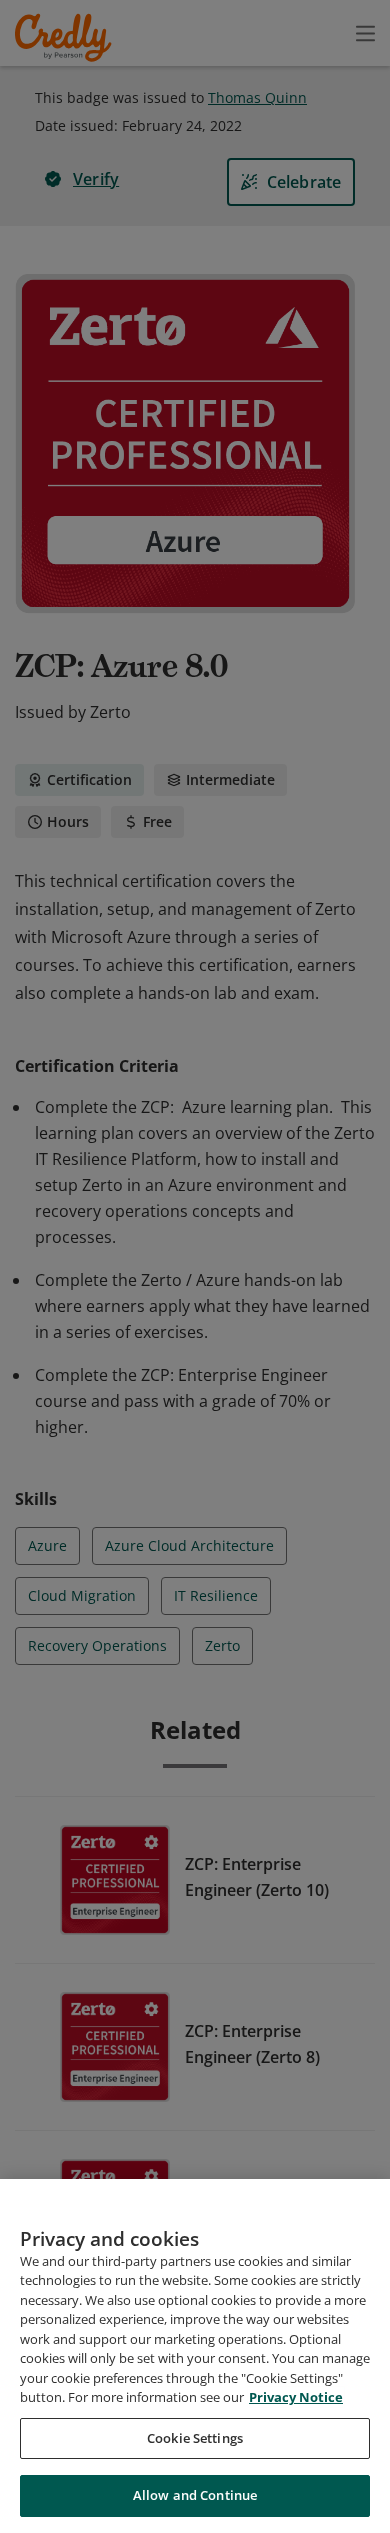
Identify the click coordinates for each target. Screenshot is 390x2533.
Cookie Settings (195, 2438)
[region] (195, 2356)
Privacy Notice (296, 2397)
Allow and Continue (195, 2495)
